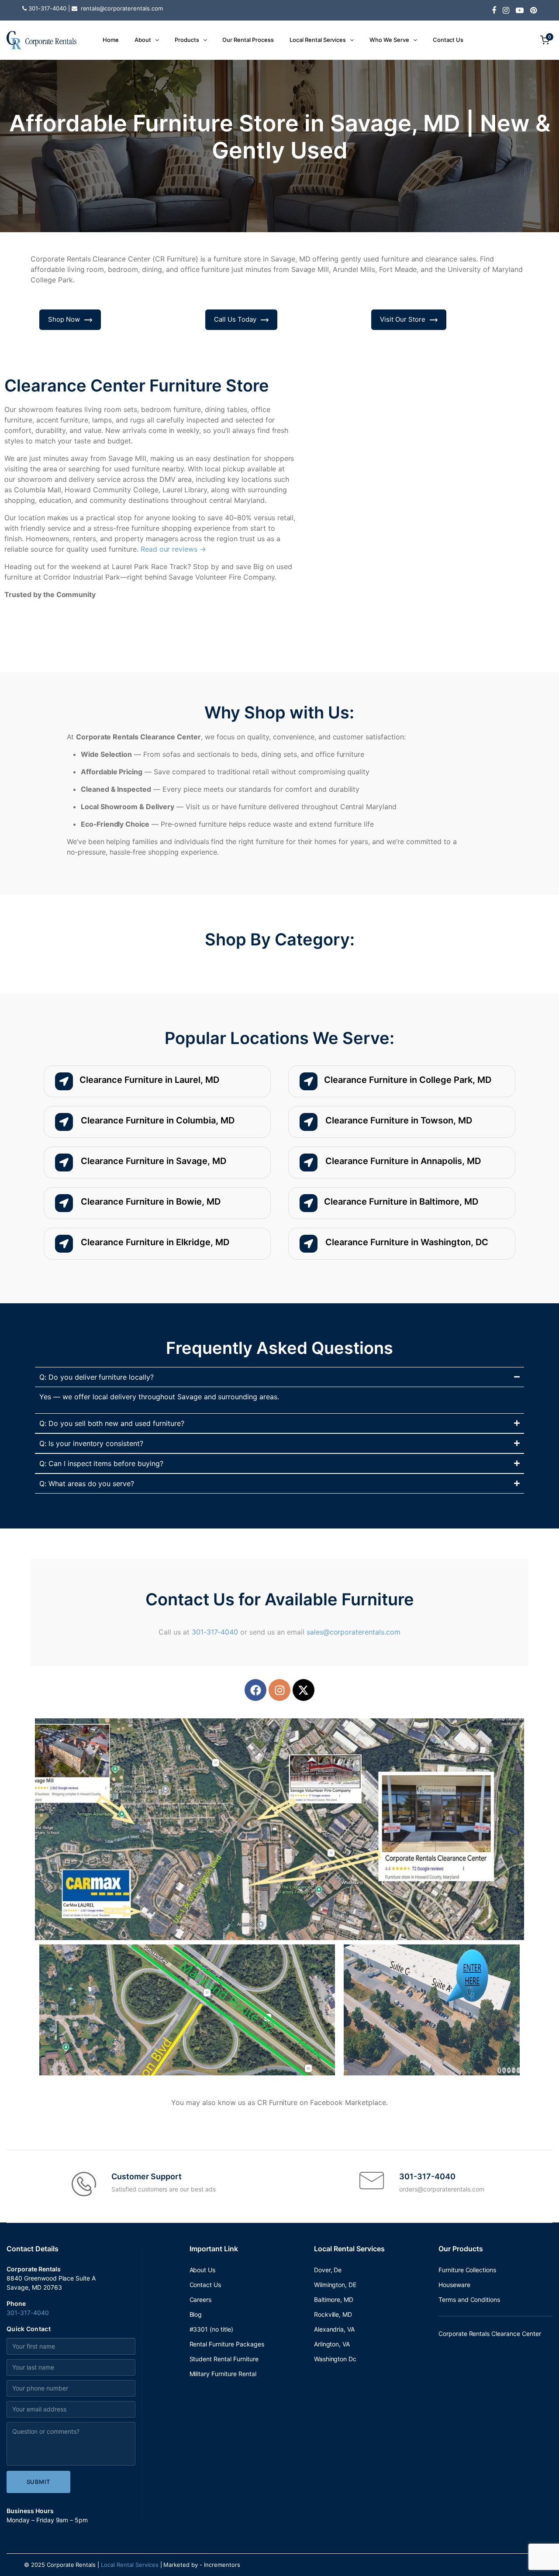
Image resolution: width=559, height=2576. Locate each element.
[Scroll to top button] (539, 2556)
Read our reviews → (173, 549)
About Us (203, 2270)
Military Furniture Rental (223, 2374)
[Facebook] (255, 1690)
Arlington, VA (332, 2344)
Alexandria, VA (335, 2329)
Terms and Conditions (469, 2300)
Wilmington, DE (335, 2285)
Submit (39, 2482)
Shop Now (64, 319)
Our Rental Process (248, 40)
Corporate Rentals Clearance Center (490, 2334)
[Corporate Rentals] (41, 40)
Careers (201, 2300)
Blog (196, 2314)
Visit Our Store (403, 319)
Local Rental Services (318, 40)
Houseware (454, 2285)
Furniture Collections (467, 2270)
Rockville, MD (333, 2314)
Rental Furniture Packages (227, 2344)
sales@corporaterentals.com (354, 1632)
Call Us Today (235, 319)
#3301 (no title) (212, 2329)
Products (187, 40)
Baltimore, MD (334, 2300)
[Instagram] (279, 1690)
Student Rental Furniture (224, 2359)
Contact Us (448, 40)
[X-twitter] (304, 1690)
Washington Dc (335, 2359)
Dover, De (328, 2270)
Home (111, 40)
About (143, 40)
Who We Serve (389, 40)
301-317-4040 (215, 1632)
